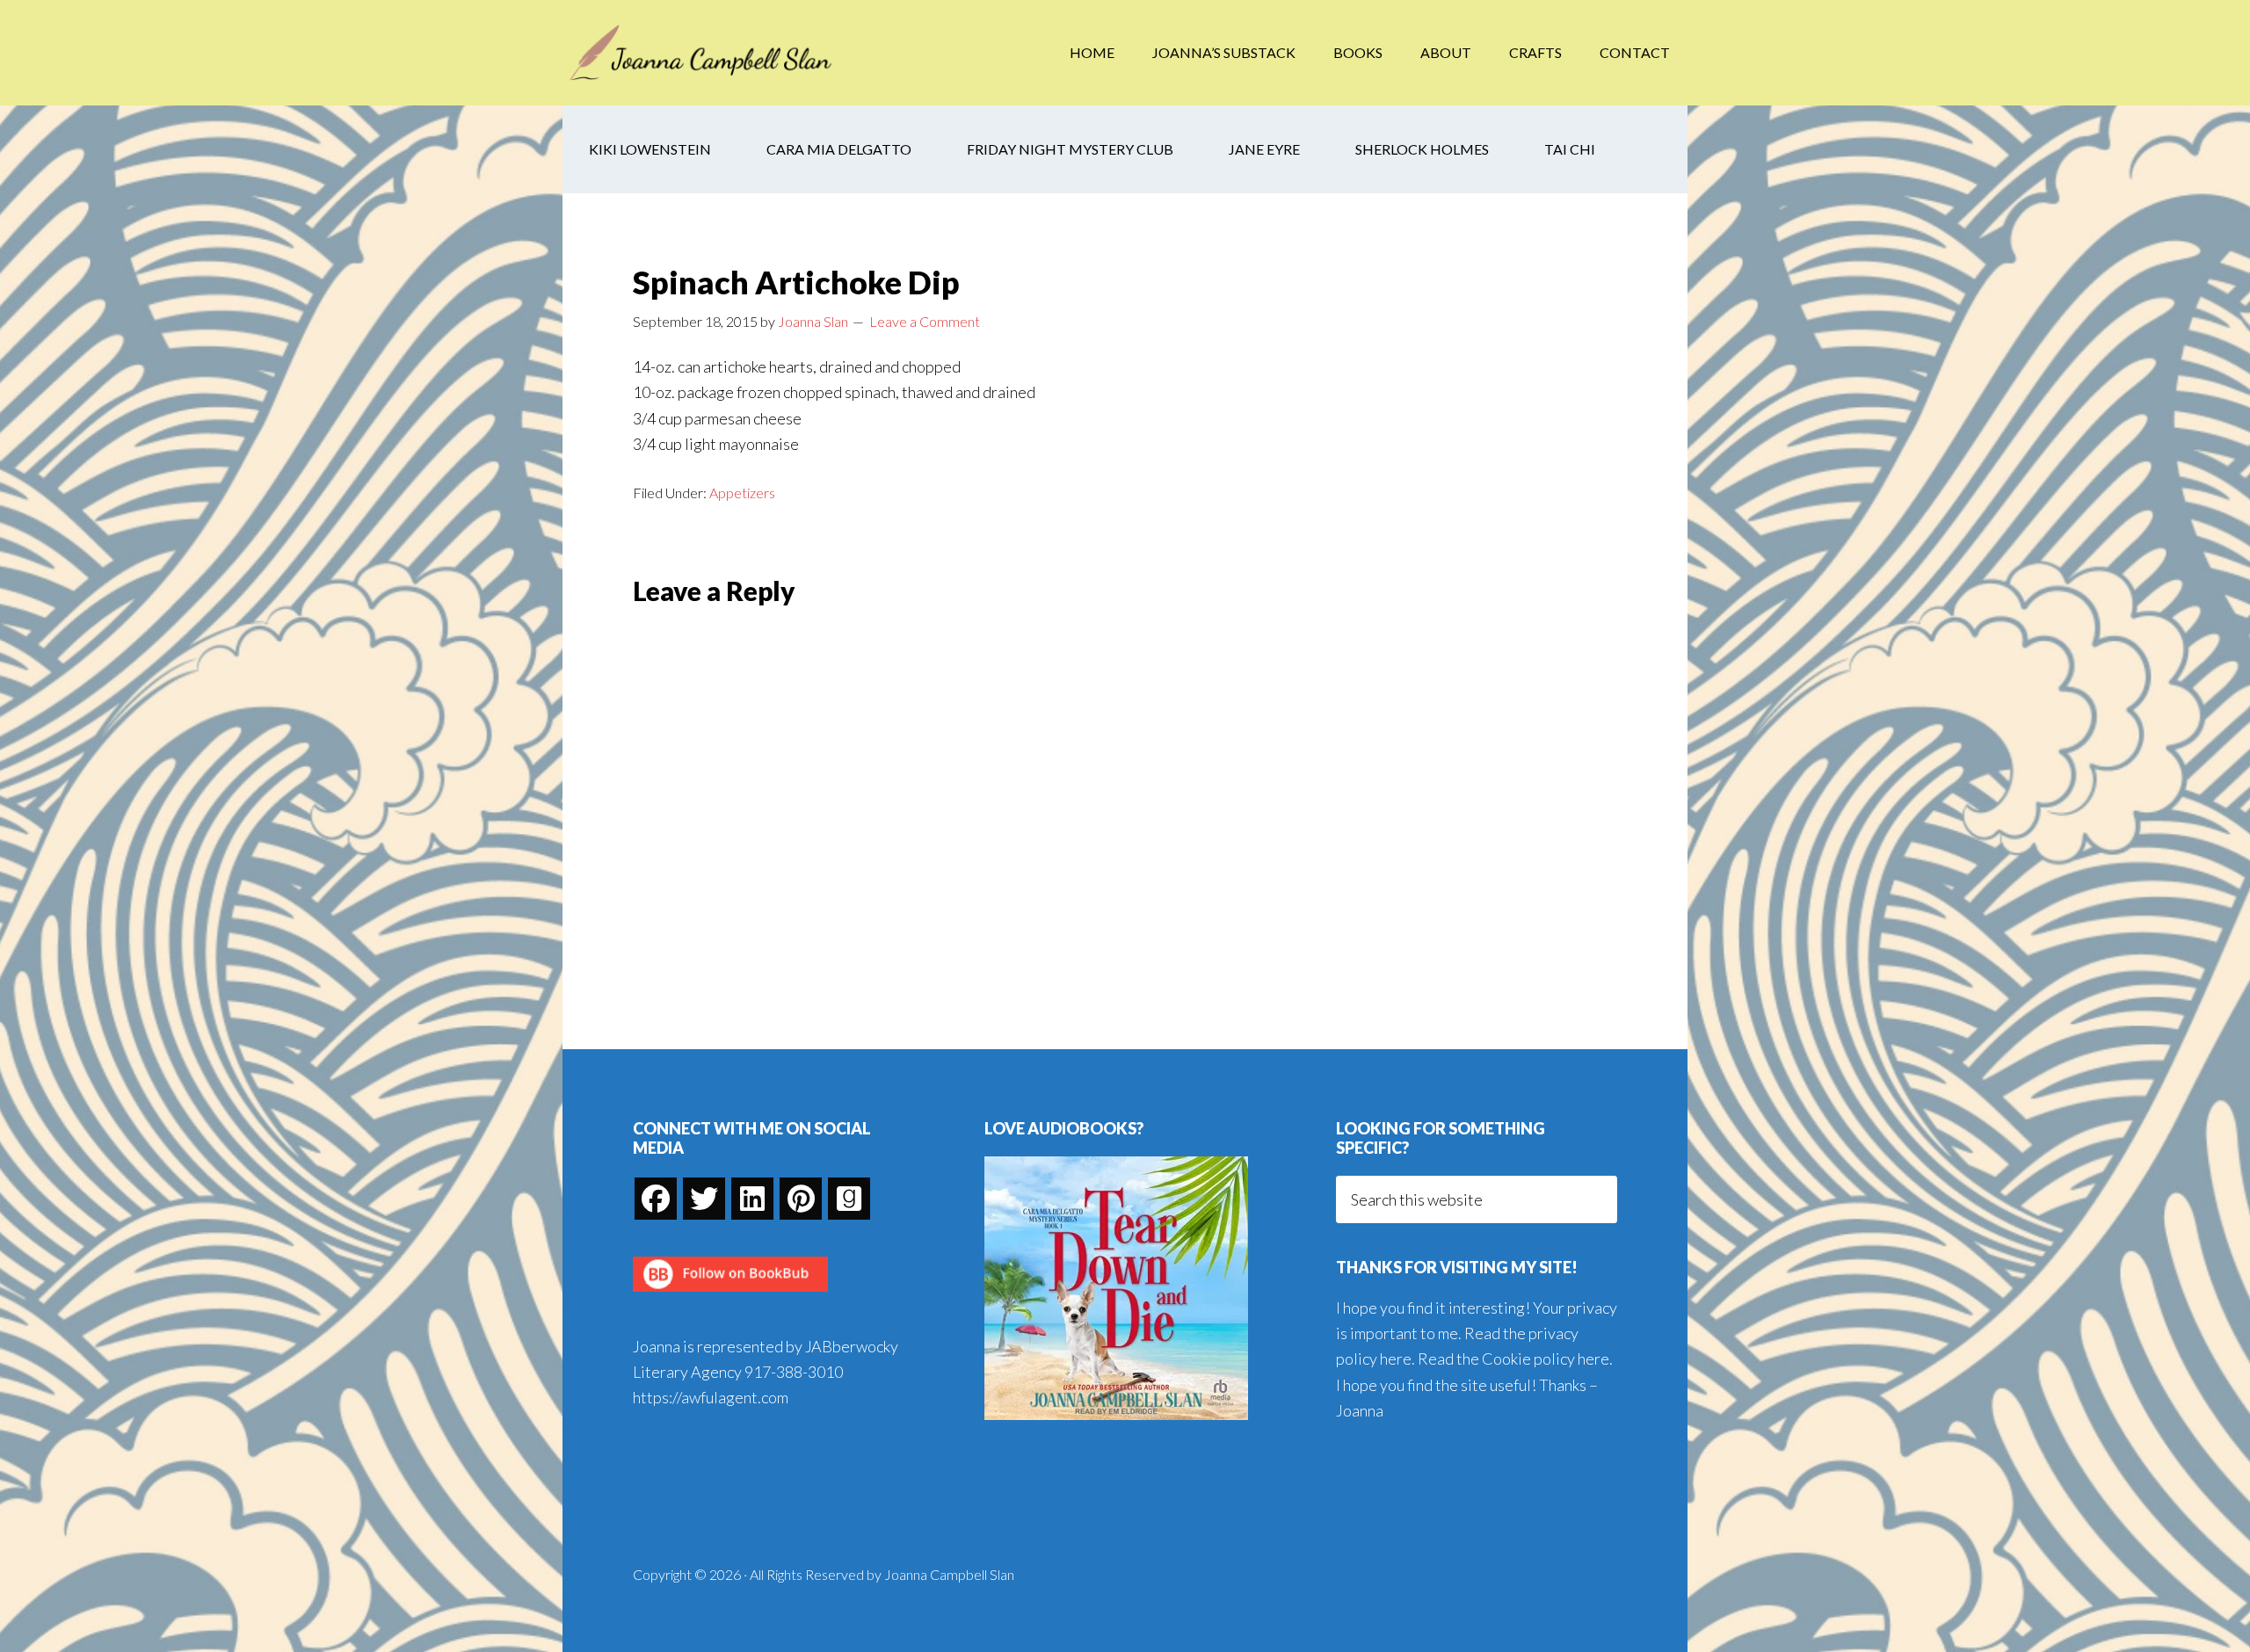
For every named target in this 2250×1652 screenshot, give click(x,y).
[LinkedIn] (752, 1199)
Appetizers (742, 493)
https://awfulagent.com (711, 1397)
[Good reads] (849, 1199)
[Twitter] (704, 1199)
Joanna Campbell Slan (703, 53)
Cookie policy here (1546, 1359)
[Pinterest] (801, 1199)
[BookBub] (730, 1296)
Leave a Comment (925, 321)
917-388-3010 (794, 1372)
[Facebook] (656, 1199)
